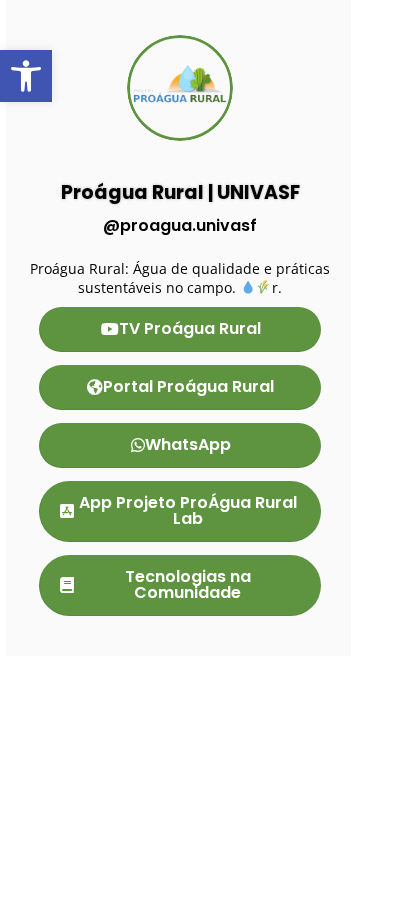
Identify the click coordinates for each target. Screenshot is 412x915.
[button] (26, 76)
